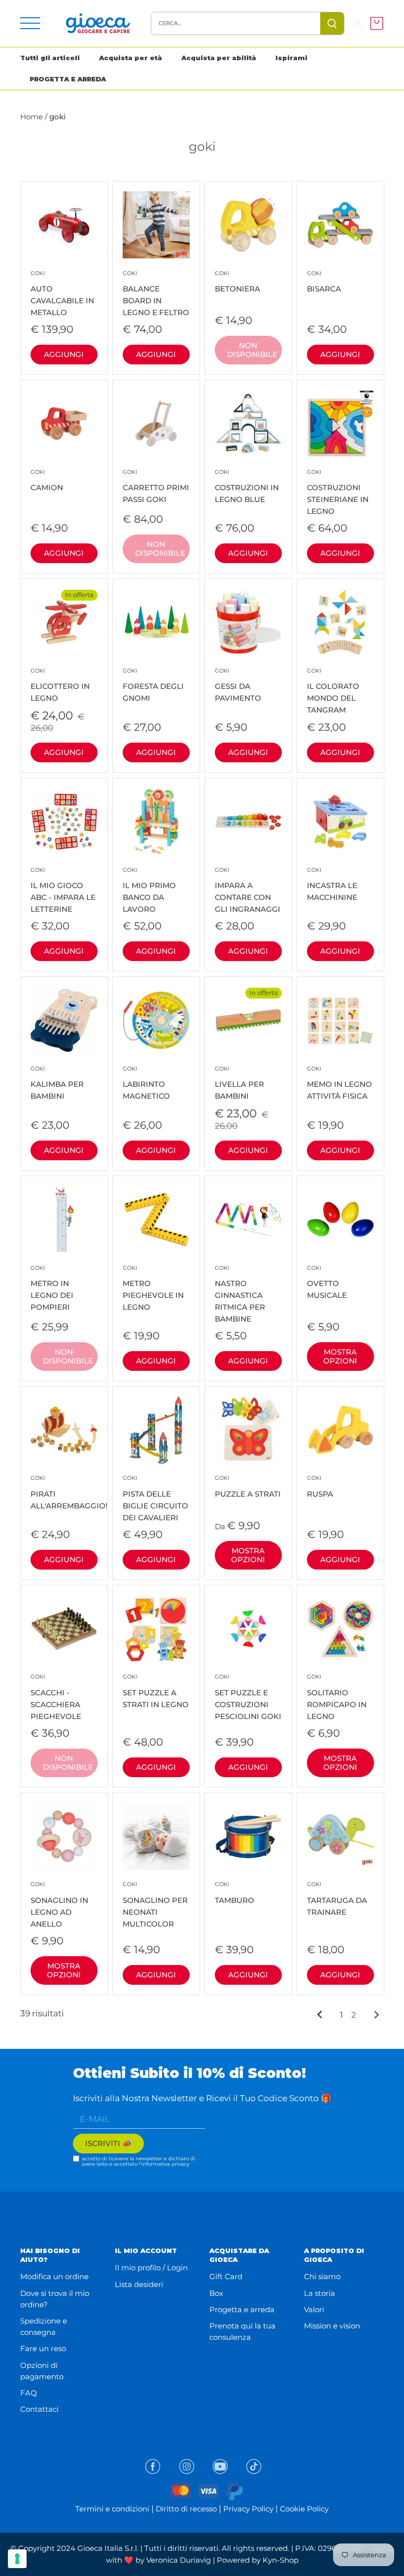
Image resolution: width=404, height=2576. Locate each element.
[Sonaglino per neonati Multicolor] (156, 1836)
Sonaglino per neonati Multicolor (155, 1904)
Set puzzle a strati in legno (156, 1691)
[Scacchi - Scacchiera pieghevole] (64, 1629)
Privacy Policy (248, 2509)
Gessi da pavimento (238, 685)
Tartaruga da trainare (337, 1899)
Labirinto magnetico (146, 1083)
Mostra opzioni (340, 1356)
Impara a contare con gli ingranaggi (248, 890)
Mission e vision (332, 2326)
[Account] (358, 23)
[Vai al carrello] (374, 23)
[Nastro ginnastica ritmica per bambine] (248, 1219)
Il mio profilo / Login (151, 2268)
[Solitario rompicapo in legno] (340, 1629)
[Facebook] (153, 2467)
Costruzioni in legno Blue (247, 486)
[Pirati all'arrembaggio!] (64, 1430)
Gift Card (226, 2276)
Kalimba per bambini (57, 1083)
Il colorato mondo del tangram (333, 691)
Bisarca (324, 282)
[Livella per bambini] (248, 1020)
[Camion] (64, 424)
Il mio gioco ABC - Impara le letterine (63, 890)
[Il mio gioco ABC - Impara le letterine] (64, 822)
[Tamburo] (248, 1836)
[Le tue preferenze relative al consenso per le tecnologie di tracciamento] (17, 2559)
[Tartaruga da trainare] (340, 1836)
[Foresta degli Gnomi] (156, 622)
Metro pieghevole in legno (153, 1288)
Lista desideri (139, 2284)
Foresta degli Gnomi (153, 685)
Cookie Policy (304, 2509)
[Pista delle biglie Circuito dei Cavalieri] (156, 1430)
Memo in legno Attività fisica (339, 1083)
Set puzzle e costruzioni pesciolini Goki (248, 1697)
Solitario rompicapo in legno (337, 1697)
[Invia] (332, 23)
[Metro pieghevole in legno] (156, 1219)
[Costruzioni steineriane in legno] (340, 424)
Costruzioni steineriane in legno (338, 492)
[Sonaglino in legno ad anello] (64, 1836)
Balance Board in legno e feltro (156, 293)
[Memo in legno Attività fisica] (340, 1020)
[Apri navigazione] (30, 23)
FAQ (29, 2393)
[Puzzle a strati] (248, 1430)
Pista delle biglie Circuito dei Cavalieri (155, 1498)
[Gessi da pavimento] (248, 622)
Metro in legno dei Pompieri (52, 1288)
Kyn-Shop (281, 2560)
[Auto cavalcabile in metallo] (64, 225)
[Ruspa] (340, 1430)
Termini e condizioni (112, 2509)
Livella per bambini (239, 1083)
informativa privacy (165, 2164)
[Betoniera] (248, 225)
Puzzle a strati (248, 1486)
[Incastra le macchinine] (340, 822)
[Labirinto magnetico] (156, 1020)
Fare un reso (43, 2348)
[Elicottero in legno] (64, 622)
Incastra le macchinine (332, 884)
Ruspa (320, 1486)
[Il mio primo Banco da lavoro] (156, 822)
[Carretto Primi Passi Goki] (156, 424)
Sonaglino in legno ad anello (59, 1904)
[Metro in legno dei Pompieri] (64, 1219)
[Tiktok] (254, 2467)
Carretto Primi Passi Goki (156, 486)
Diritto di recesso (186, 2509)
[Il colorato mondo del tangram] (340, 622)
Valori (314, 2309)
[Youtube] (220, 2467)
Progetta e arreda (242, 2309)
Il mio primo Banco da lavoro (149, 890)
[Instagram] (187, 2467)
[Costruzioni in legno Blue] (248, 424)
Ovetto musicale (327, 1282)
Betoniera (237, 282)
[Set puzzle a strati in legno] (156, 1629)
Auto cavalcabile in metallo (62, 293)
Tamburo (235, 1893)
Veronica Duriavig (179, 2560)
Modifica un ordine (54, 2276)
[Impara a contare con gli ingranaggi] (248, 822)
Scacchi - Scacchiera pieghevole (56, 1697)
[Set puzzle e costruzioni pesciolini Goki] (248, 1629)
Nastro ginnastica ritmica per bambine (240, 1294)
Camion (47, 481)
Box (216, 2293)
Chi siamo (322, 2276)
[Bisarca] (340, 225)
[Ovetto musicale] (340, 1219)
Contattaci (39, 2409)
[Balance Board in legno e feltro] (156, 225)
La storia (320, 2293)
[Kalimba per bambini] (64, 1020)
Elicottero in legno (60, 685)
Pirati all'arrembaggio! (64, 1492)
